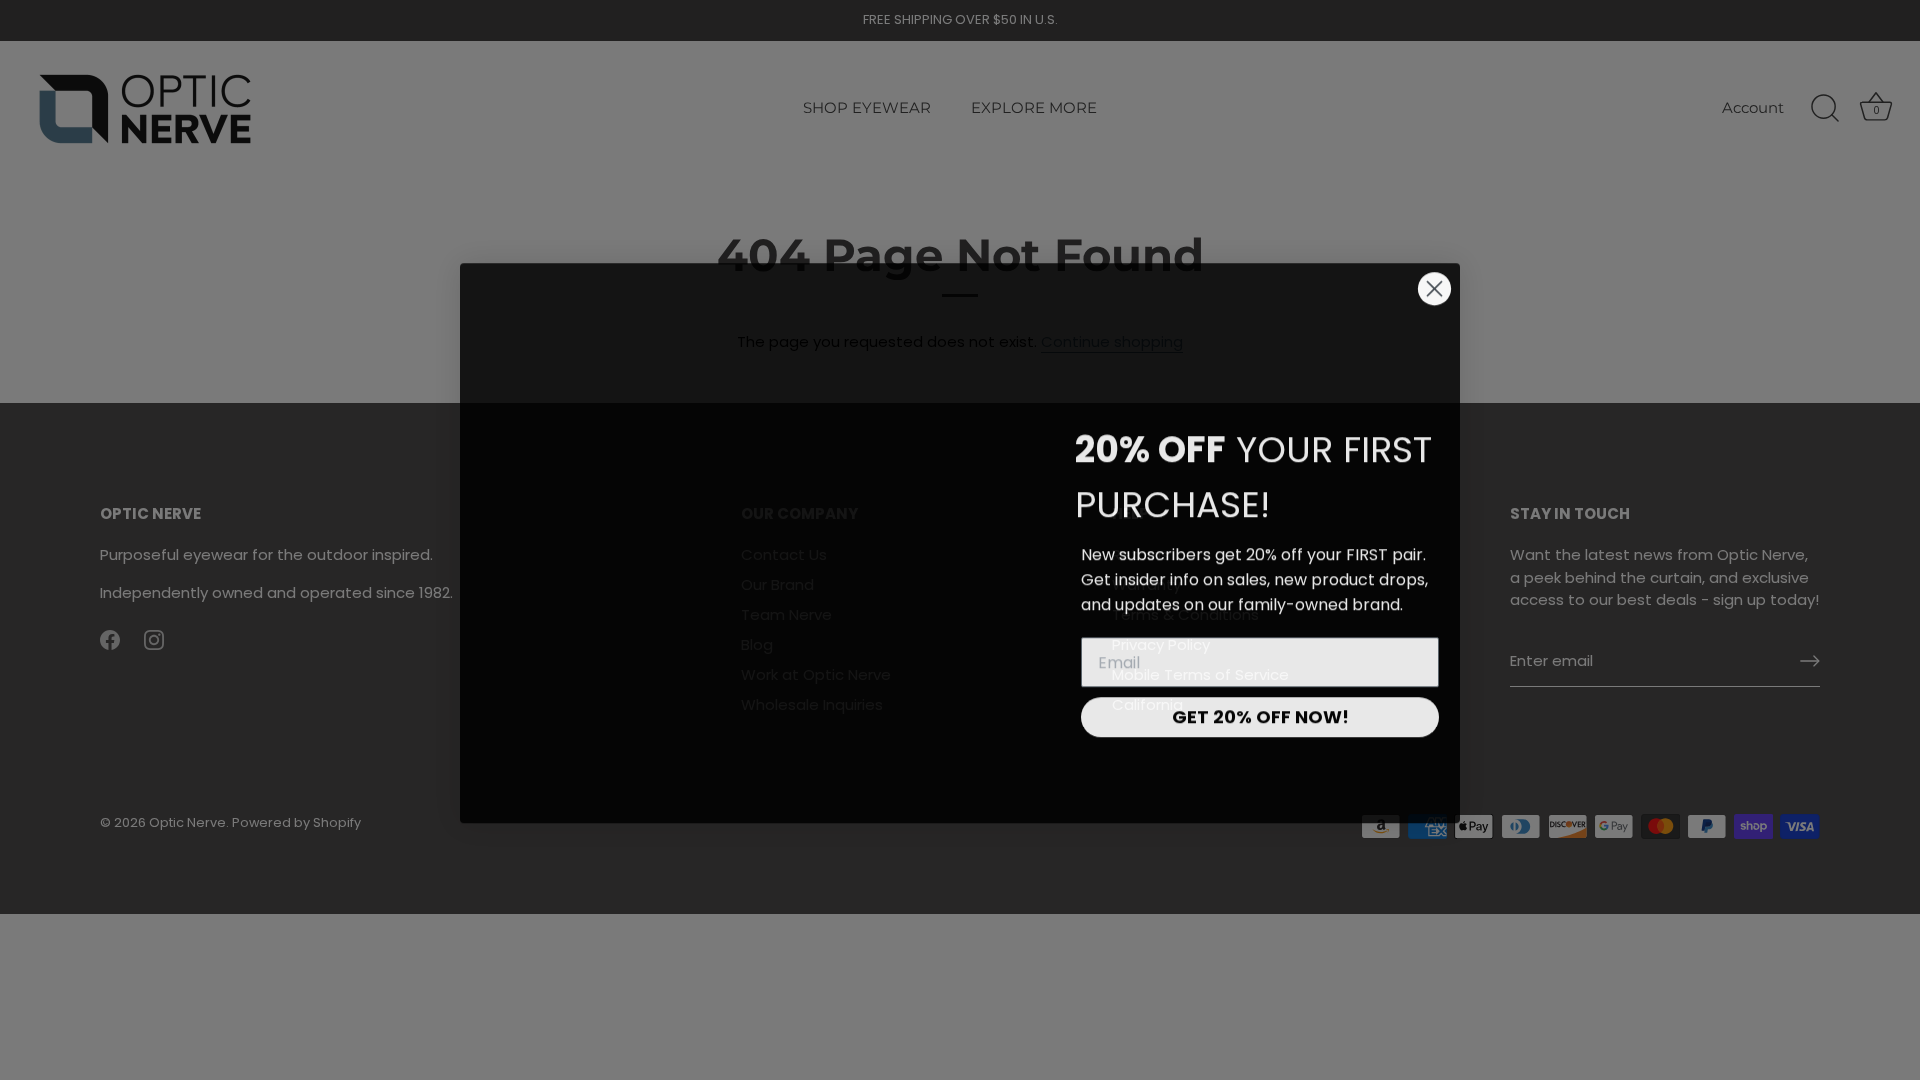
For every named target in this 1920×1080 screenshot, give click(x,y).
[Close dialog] (1434, 285)
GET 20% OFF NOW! (1260, 713)
